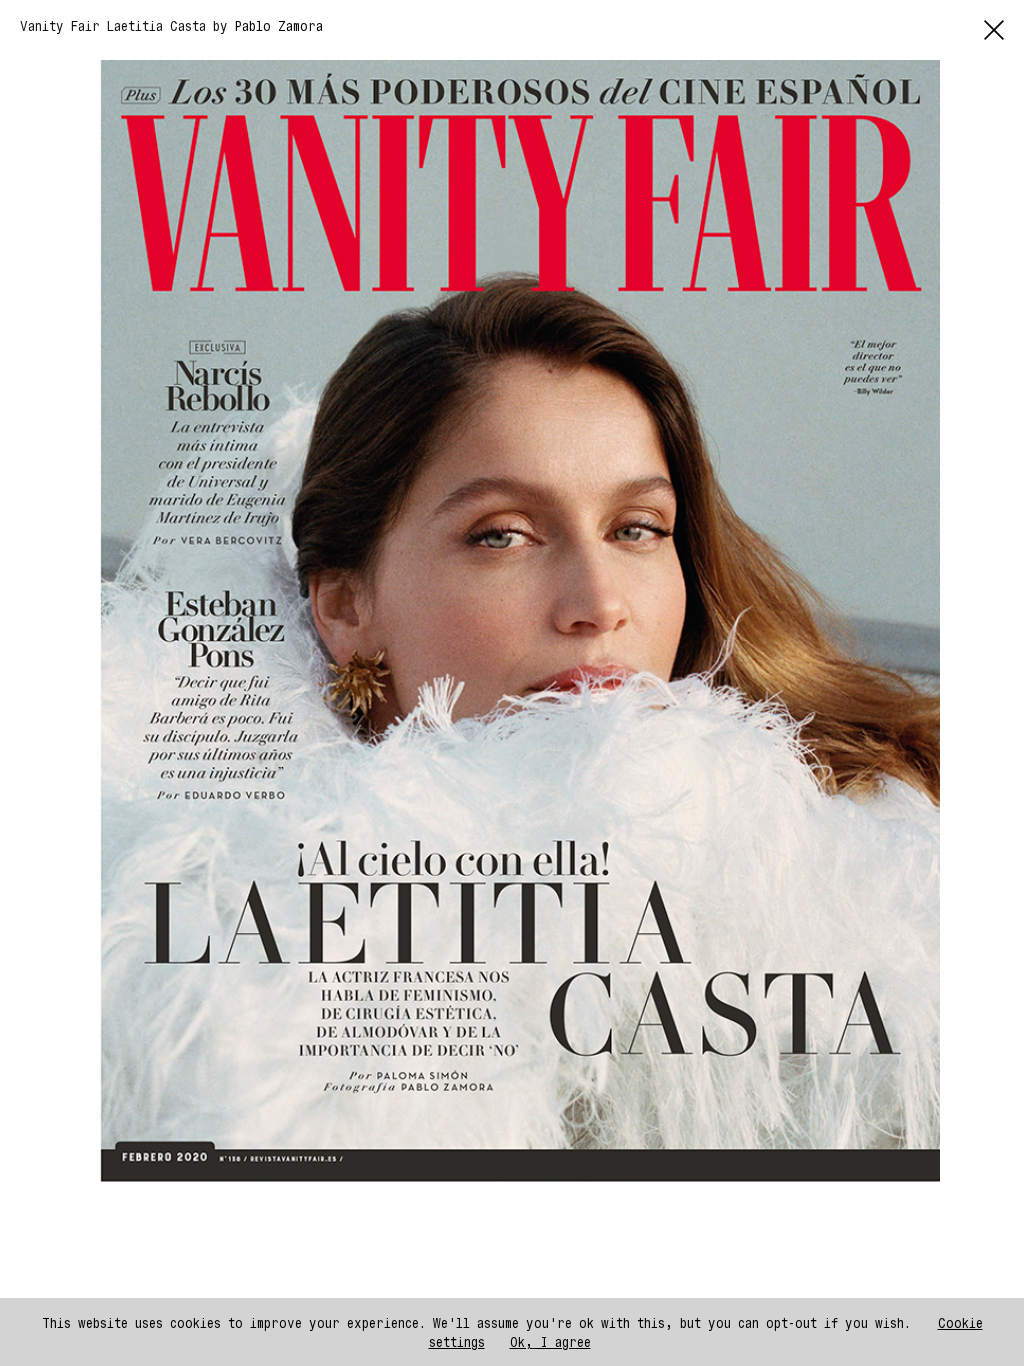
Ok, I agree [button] (550, 1341)
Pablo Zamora (279, 25)
